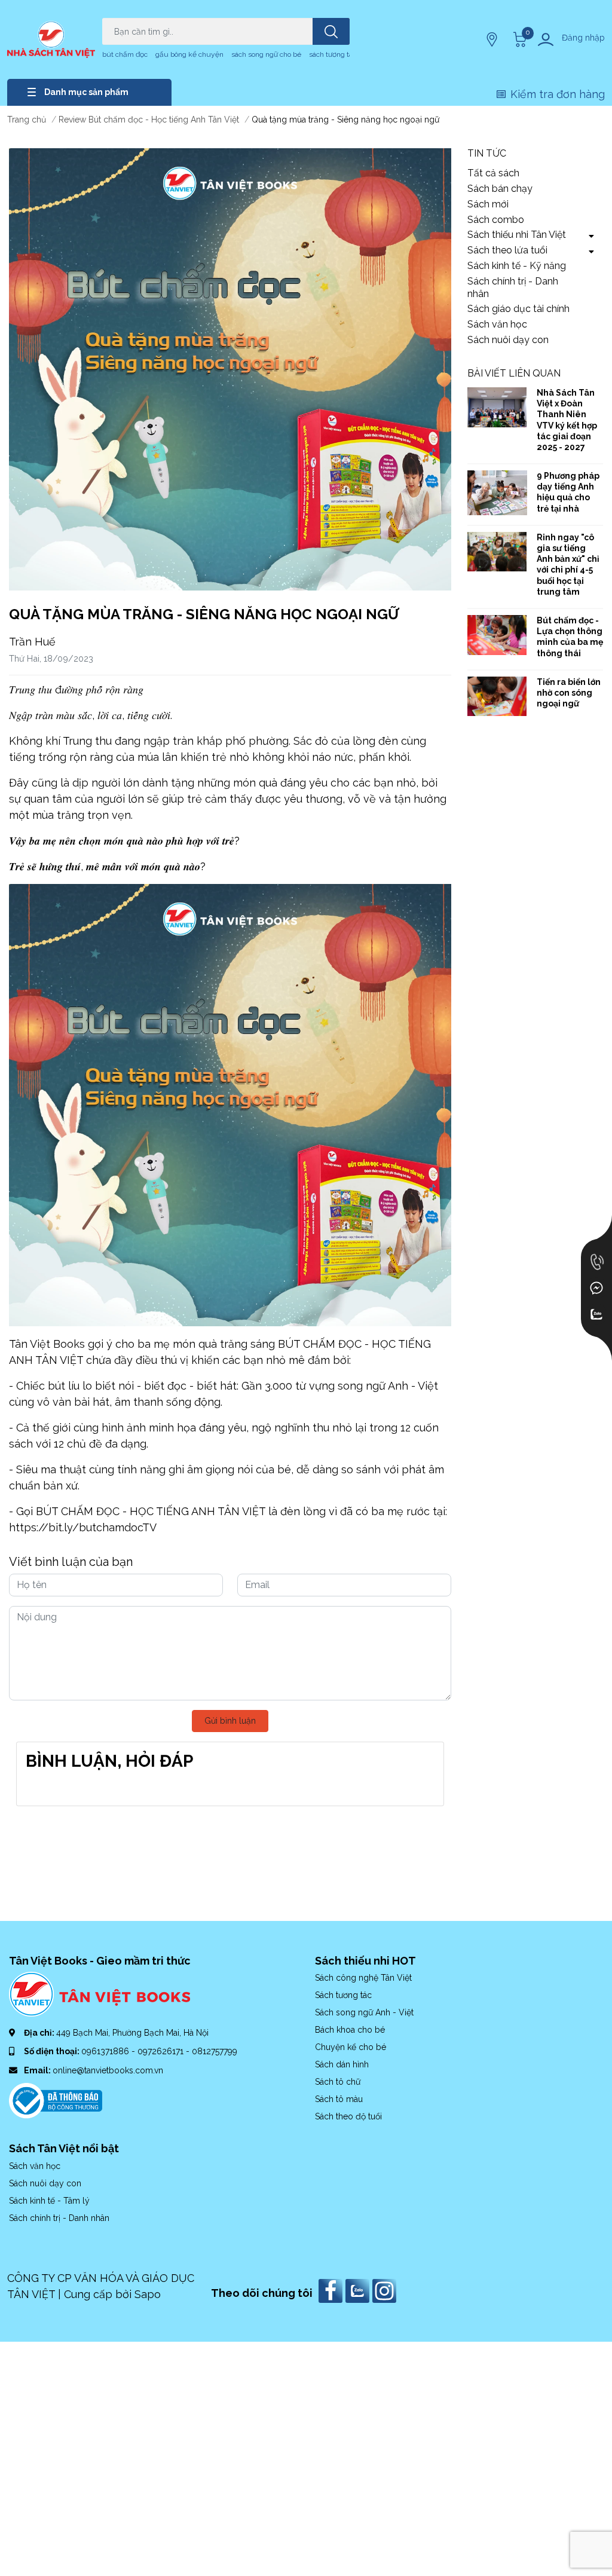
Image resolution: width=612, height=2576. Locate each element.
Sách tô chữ (338, 2082)
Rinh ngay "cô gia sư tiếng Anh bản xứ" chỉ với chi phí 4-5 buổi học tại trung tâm (568, 565)
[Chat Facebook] (596, 1288)
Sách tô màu (339, 2099)
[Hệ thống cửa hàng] (493, 39)
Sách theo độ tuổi (348, 2116)
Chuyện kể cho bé (351, 2047)
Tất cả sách (493, 173)
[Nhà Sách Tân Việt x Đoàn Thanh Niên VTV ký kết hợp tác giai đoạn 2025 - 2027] (497, 407)
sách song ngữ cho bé (266, 54)
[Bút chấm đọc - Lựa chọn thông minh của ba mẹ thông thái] (497, 635)
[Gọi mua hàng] (596, 1262)
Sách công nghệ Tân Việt (363, 1978)
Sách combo (496, 220)
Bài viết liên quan (514, 373)
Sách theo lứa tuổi (507, 250)
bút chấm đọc (125, 54)
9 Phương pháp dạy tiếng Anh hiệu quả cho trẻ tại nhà (568, 492)
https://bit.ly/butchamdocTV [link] (83, 1527)
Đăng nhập (583, 38)
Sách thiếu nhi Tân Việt (517, 235)
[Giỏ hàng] (518, 39)
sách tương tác (333, 54)
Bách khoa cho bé (350, 2030)
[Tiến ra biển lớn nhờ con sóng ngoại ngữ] (497, 697)
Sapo (148, 2294)
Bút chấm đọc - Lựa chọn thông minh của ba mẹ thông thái (570, 637)
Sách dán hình (342, 2064)
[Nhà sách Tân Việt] (51, 39)
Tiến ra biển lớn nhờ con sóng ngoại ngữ (569, 693)
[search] (331, 31)
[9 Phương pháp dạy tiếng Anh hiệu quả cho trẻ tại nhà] (497, 493)
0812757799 (215, 2051)
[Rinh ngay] (497, 552)
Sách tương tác (343, 1995)
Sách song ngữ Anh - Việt (364, 2012)
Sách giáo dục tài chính (518, 309)
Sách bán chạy (500, 189)
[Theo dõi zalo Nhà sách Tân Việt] (359, 2290)
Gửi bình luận (230, 1721)
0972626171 (162, 2051)
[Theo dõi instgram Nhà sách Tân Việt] (386, 2290)
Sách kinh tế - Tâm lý (49, 2201)
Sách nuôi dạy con (508, 340)
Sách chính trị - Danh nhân (513, 287)
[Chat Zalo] (596, 1314)
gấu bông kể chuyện (189, 54)
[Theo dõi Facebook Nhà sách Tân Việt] (332, 2290)
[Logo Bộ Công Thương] (56, 2100)
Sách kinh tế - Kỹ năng (517, 266)
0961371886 (106, 2051)
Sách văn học (497, 324)
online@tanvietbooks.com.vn (108, 2070)
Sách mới (488, 204)
